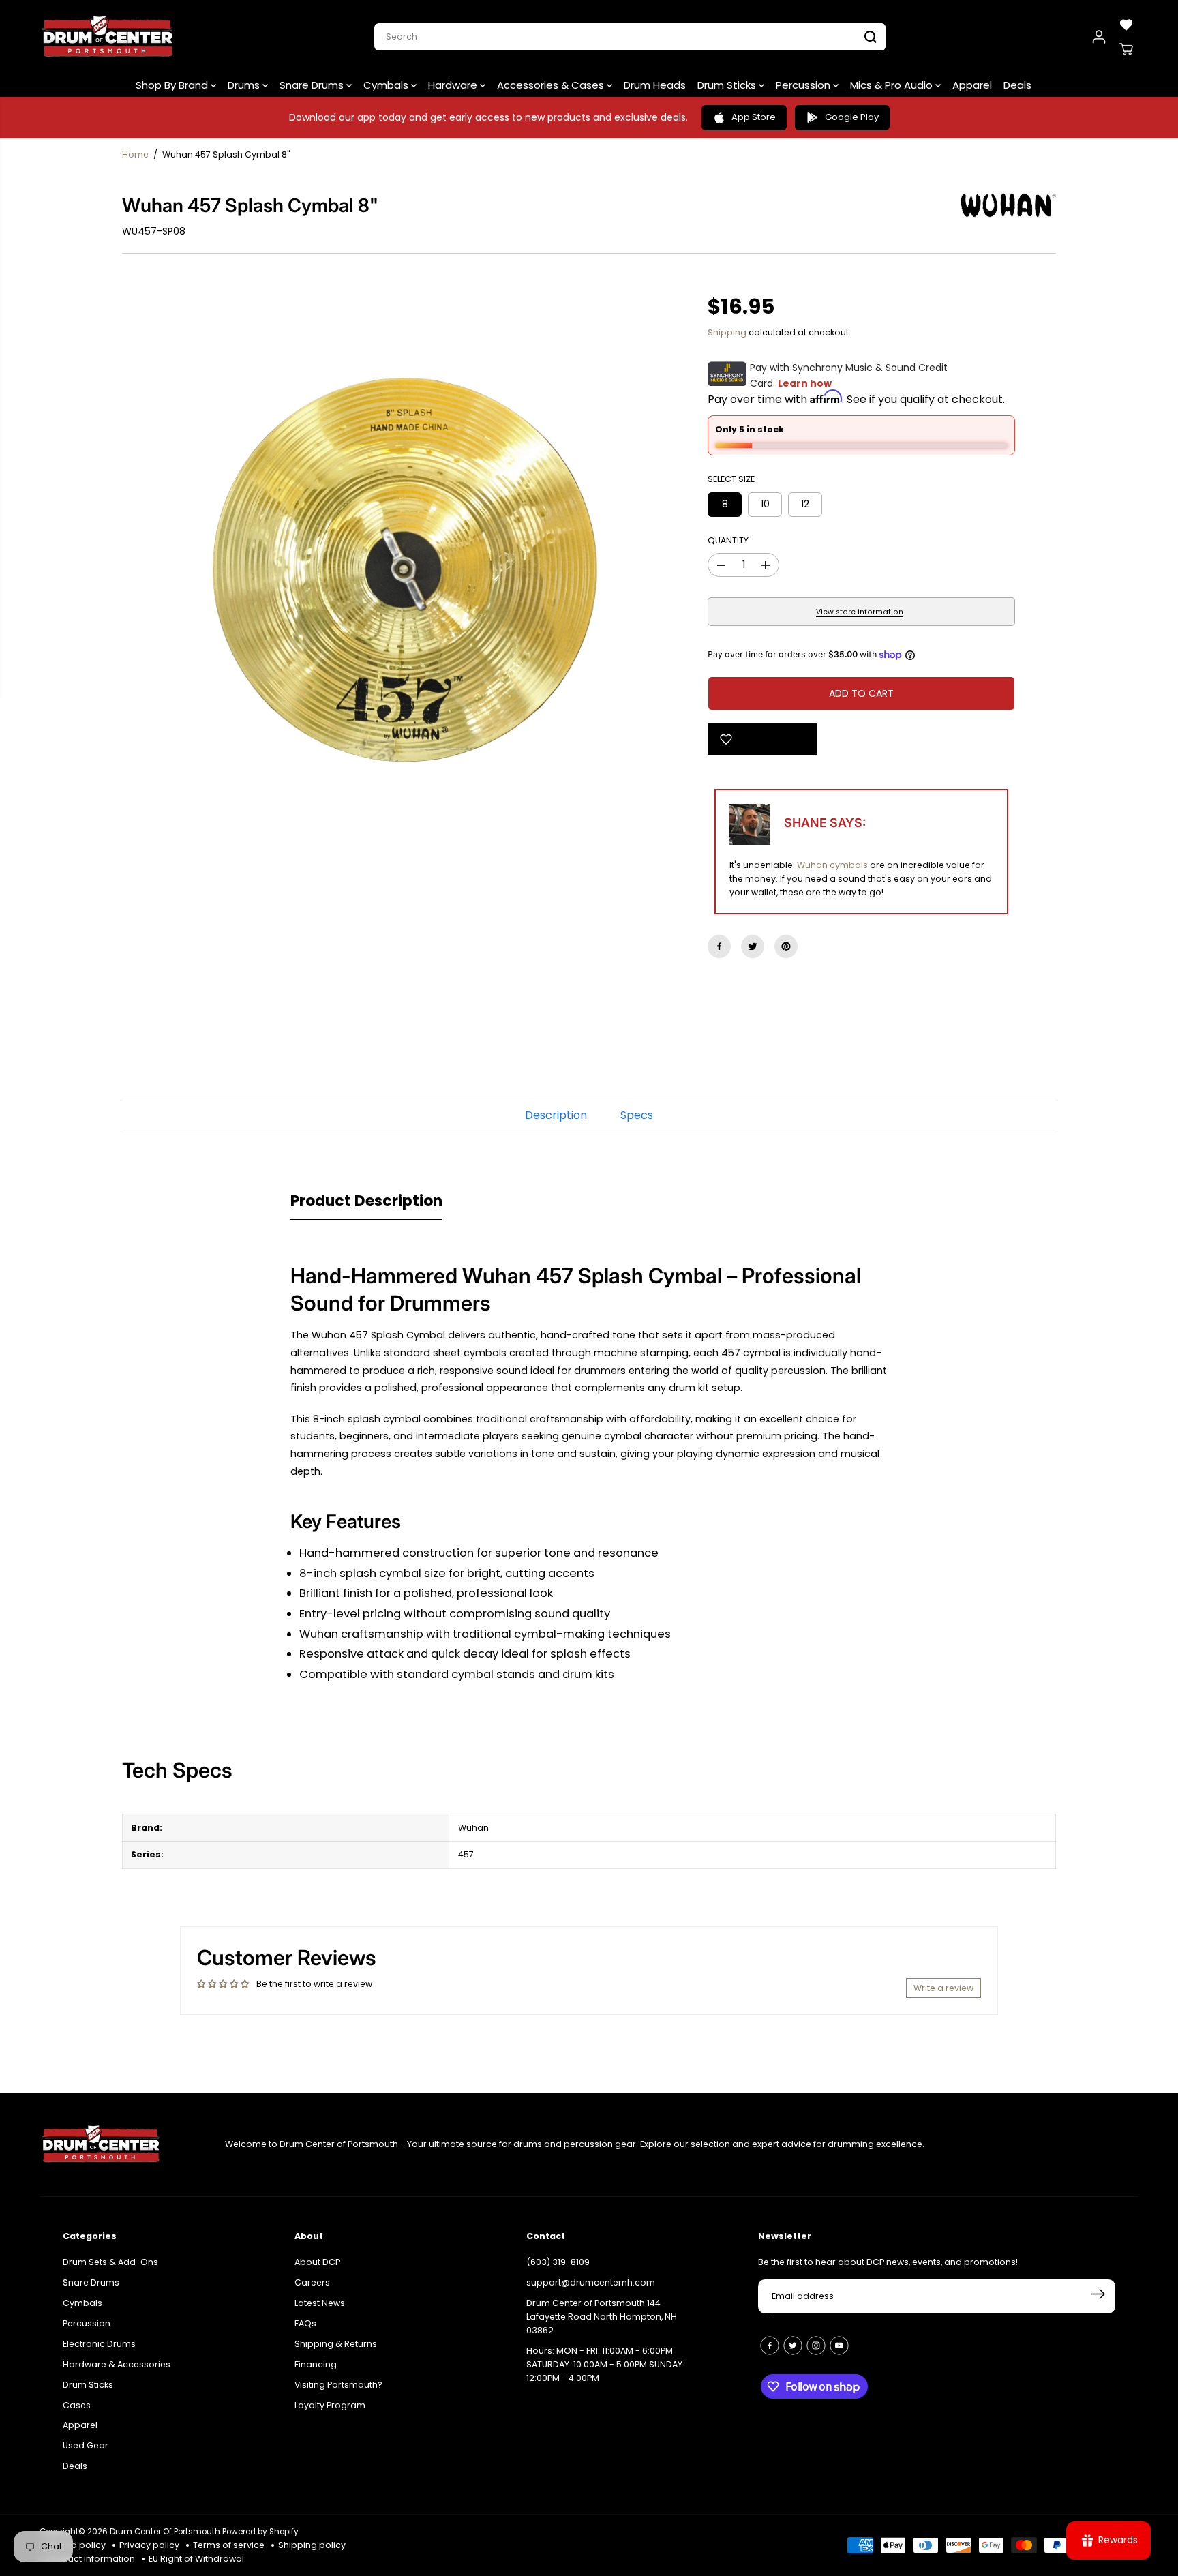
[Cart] (1126, 49)
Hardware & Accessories (117, 2364)
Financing (316, 2364)
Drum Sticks (728, 85)
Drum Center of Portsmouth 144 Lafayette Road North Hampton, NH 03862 (602, 2317)
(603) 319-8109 (558, 2262)
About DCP (317, 2262)
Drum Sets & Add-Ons (110, 2262)
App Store (754, 117)
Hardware (454, 85)
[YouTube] (839, 2346)
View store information (860, 612)
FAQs (305, 2323)
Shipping (727, 332)
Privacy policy (149, 2545)
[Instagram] (816, 2346)
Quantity (728, 540)
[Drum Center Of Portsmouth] (108, 37)
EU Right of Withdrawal (196, 2559)
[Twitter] (753, 946)
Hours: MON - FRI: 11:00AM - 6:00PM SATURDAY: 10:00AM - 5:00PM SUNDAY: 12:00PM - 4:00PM (605, 2364)
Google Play (852, 117)
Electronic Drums (99, 2344)
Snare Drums (313, 85)
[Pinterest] (786, 946)
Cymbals (387, 85)
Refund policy (76, 2545)
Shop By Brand (173, 85)
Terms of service (229, 2545)
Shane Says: (825, 823)
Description (556, 1115)
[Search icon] (871, 37)
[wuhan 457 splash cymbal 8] (394, 570)
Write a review (943, 1988)
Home (135, 154)
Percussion (804, 85)
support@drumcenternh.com (591, 2282)
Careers (312, 2282)
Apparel (972, 85)
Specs (637, 1115)
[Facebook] (719, 946)
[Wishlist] (1126, 25)
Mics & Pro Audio (893, 85)
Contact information (91, 2559)
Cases (77, 2405)
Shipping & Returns (336, 2344)
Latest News (320, 2303)
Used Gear (86, 2445)
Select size (731, 479)
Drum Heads (655, 85)
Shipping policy (312, 2545)
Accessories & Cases (552, 85)
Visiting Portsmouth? (338, 2385)
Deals (1017, 85)
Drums (245, 85)
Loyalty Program (330, 2405)
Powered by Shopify (260, 2532)
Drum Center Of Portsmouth (165, 2532)
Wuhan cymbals (832, 865)
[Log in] (1099, 37)
